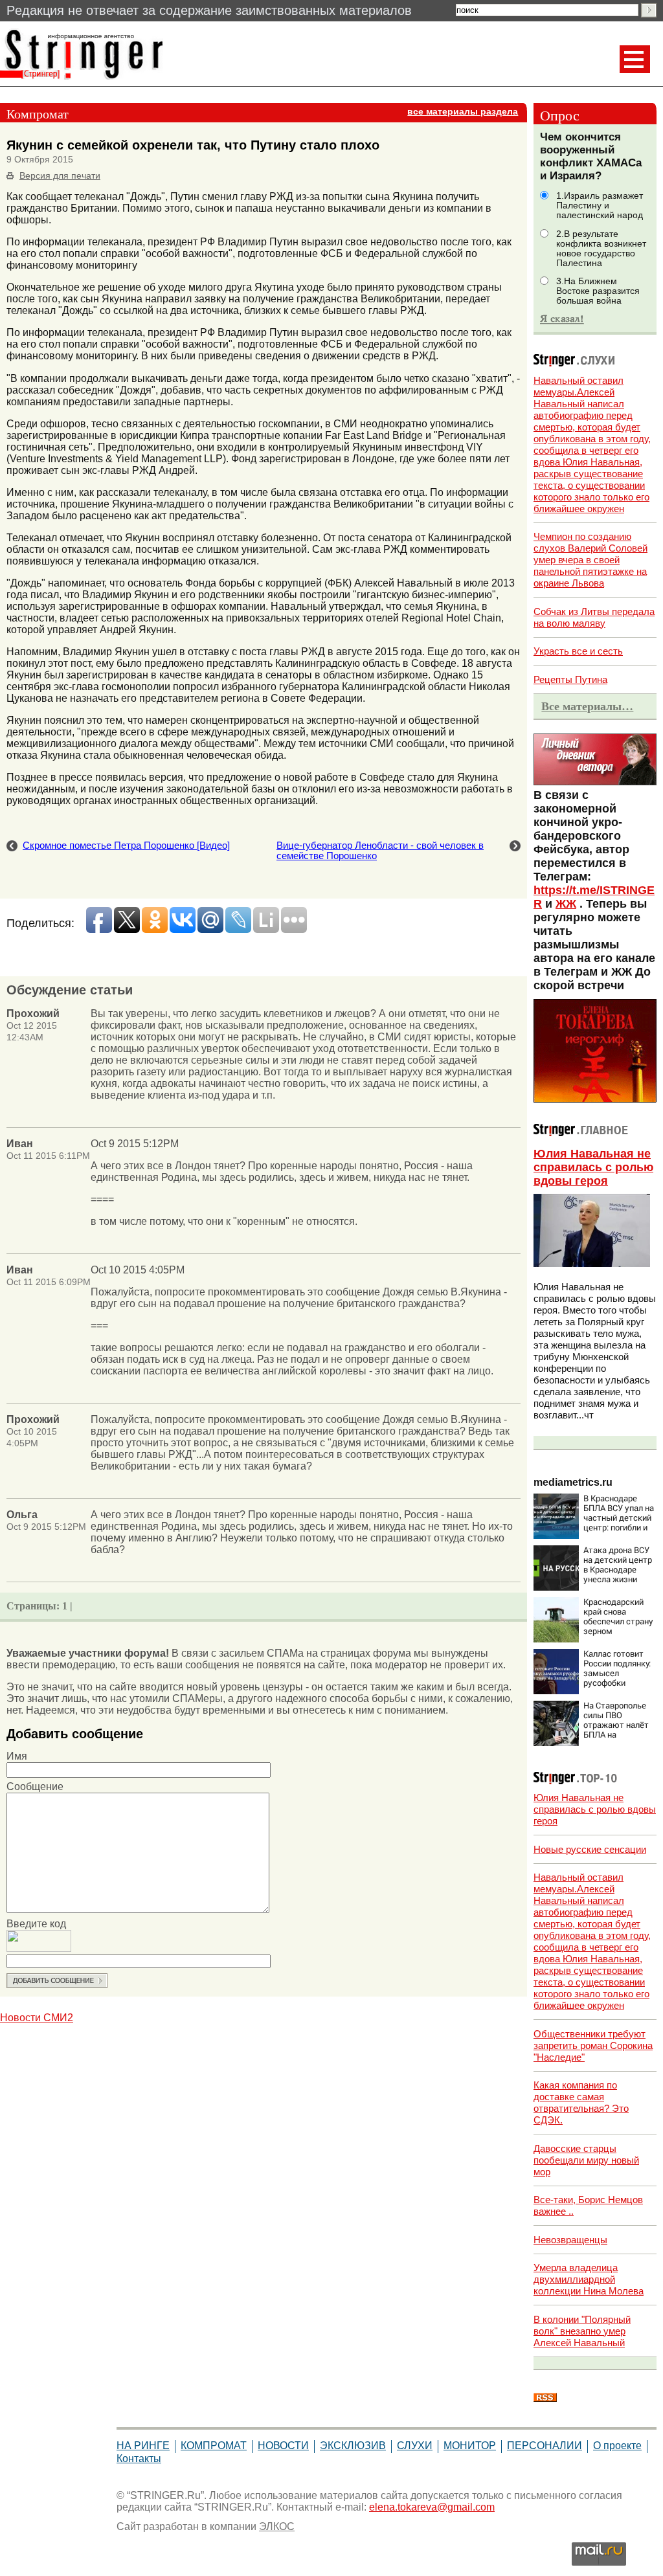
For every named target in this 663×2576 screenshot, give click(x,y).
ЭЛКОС (277, 2526)
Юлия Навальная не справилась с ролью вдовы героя (593, 1167)
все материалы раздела (463, 112)
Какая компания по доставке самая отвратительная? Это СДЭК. (581, 2102)
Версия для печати (60, 176)
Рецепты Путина (570, 679)
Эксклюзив (353, 2446)
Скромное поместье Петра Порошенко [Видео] (126, 846)
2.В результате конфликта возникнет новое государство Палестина (601, 249)
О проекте (617, 2446)
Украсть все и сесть (578, 651)
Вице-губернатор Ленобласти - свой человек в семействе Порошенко (380, 851)
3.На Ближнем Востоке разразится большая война (598, 291)
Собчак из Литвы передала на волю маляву (594, 617)
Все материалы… (587, 706)
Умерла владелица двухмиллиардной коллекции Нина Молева (589, 2279)
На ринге (143, 2446)
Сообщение (35, 1786)
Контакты (139, 2458)
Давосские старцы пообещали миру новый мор (586, 2160)
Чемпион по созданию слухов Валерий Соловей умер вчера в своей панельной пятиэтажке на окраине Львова (590, 560)
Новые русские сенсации (590, 1849)
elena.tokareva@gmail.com (432, 2507)
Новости (283, 2446)
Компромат (214, 2446)
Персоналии (545, 2446)
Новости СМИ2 (37, 2018)
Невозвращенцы (570, 2240)
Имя (17, 1756)
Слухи (415, 2446)
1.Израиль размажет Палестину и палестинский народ (600, 206)
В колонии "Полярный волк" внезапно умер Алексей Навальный (582, 2331)
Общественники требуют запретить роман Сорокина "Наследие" (593, 2045)
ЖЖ (566, 904)
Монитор (470, 2446)
